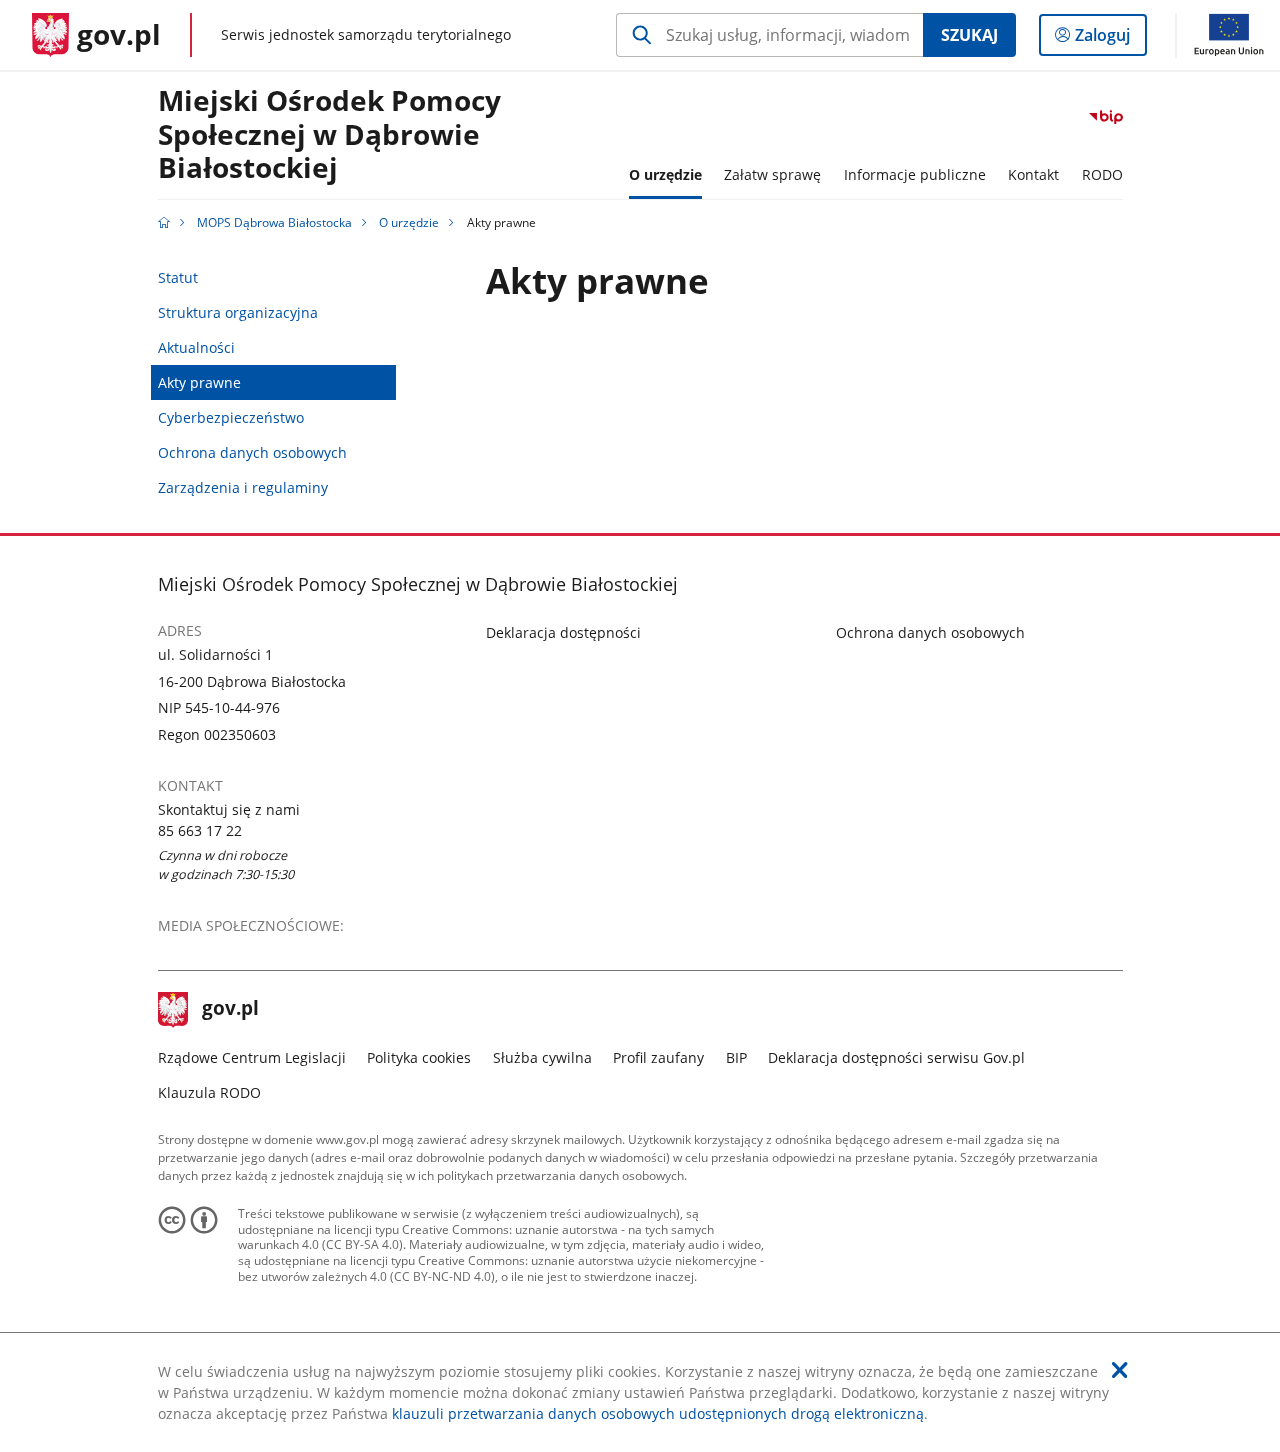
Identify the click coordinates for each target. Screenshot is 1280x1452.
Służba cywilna (542, 1057)
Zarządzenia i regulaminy (243, 487)
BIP (736, 1057)
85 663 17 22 (200, 830)
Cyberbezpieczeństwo (231, 417)
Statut (178, 277)
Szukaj (969, 35)
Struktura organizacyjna (238, 312)
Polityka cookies (419, 1057)
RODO (1102, 174)
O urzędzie (409, 222)
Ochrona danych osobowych (252, 452)
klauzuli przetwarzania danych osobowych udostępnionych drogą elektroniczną (658, 1413)
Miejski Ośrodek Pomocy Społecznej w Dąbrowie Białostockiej (329, 135)
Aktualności (196, 347)
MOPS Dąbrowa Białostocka (274, 222)
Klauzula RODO (209, 1092)
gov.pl (230, 1010)
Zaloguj (1110, 39)
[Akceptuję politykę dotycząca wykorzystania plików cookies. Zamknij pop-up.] (1120, 1370)
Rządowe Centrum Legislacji (252, 1057)
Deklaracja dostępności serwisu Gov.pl (896, 1057)
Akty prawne (199, 382)
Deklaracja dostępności (563, 632)
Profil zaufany (658, 1057)
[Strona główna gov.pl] (164, 222)
